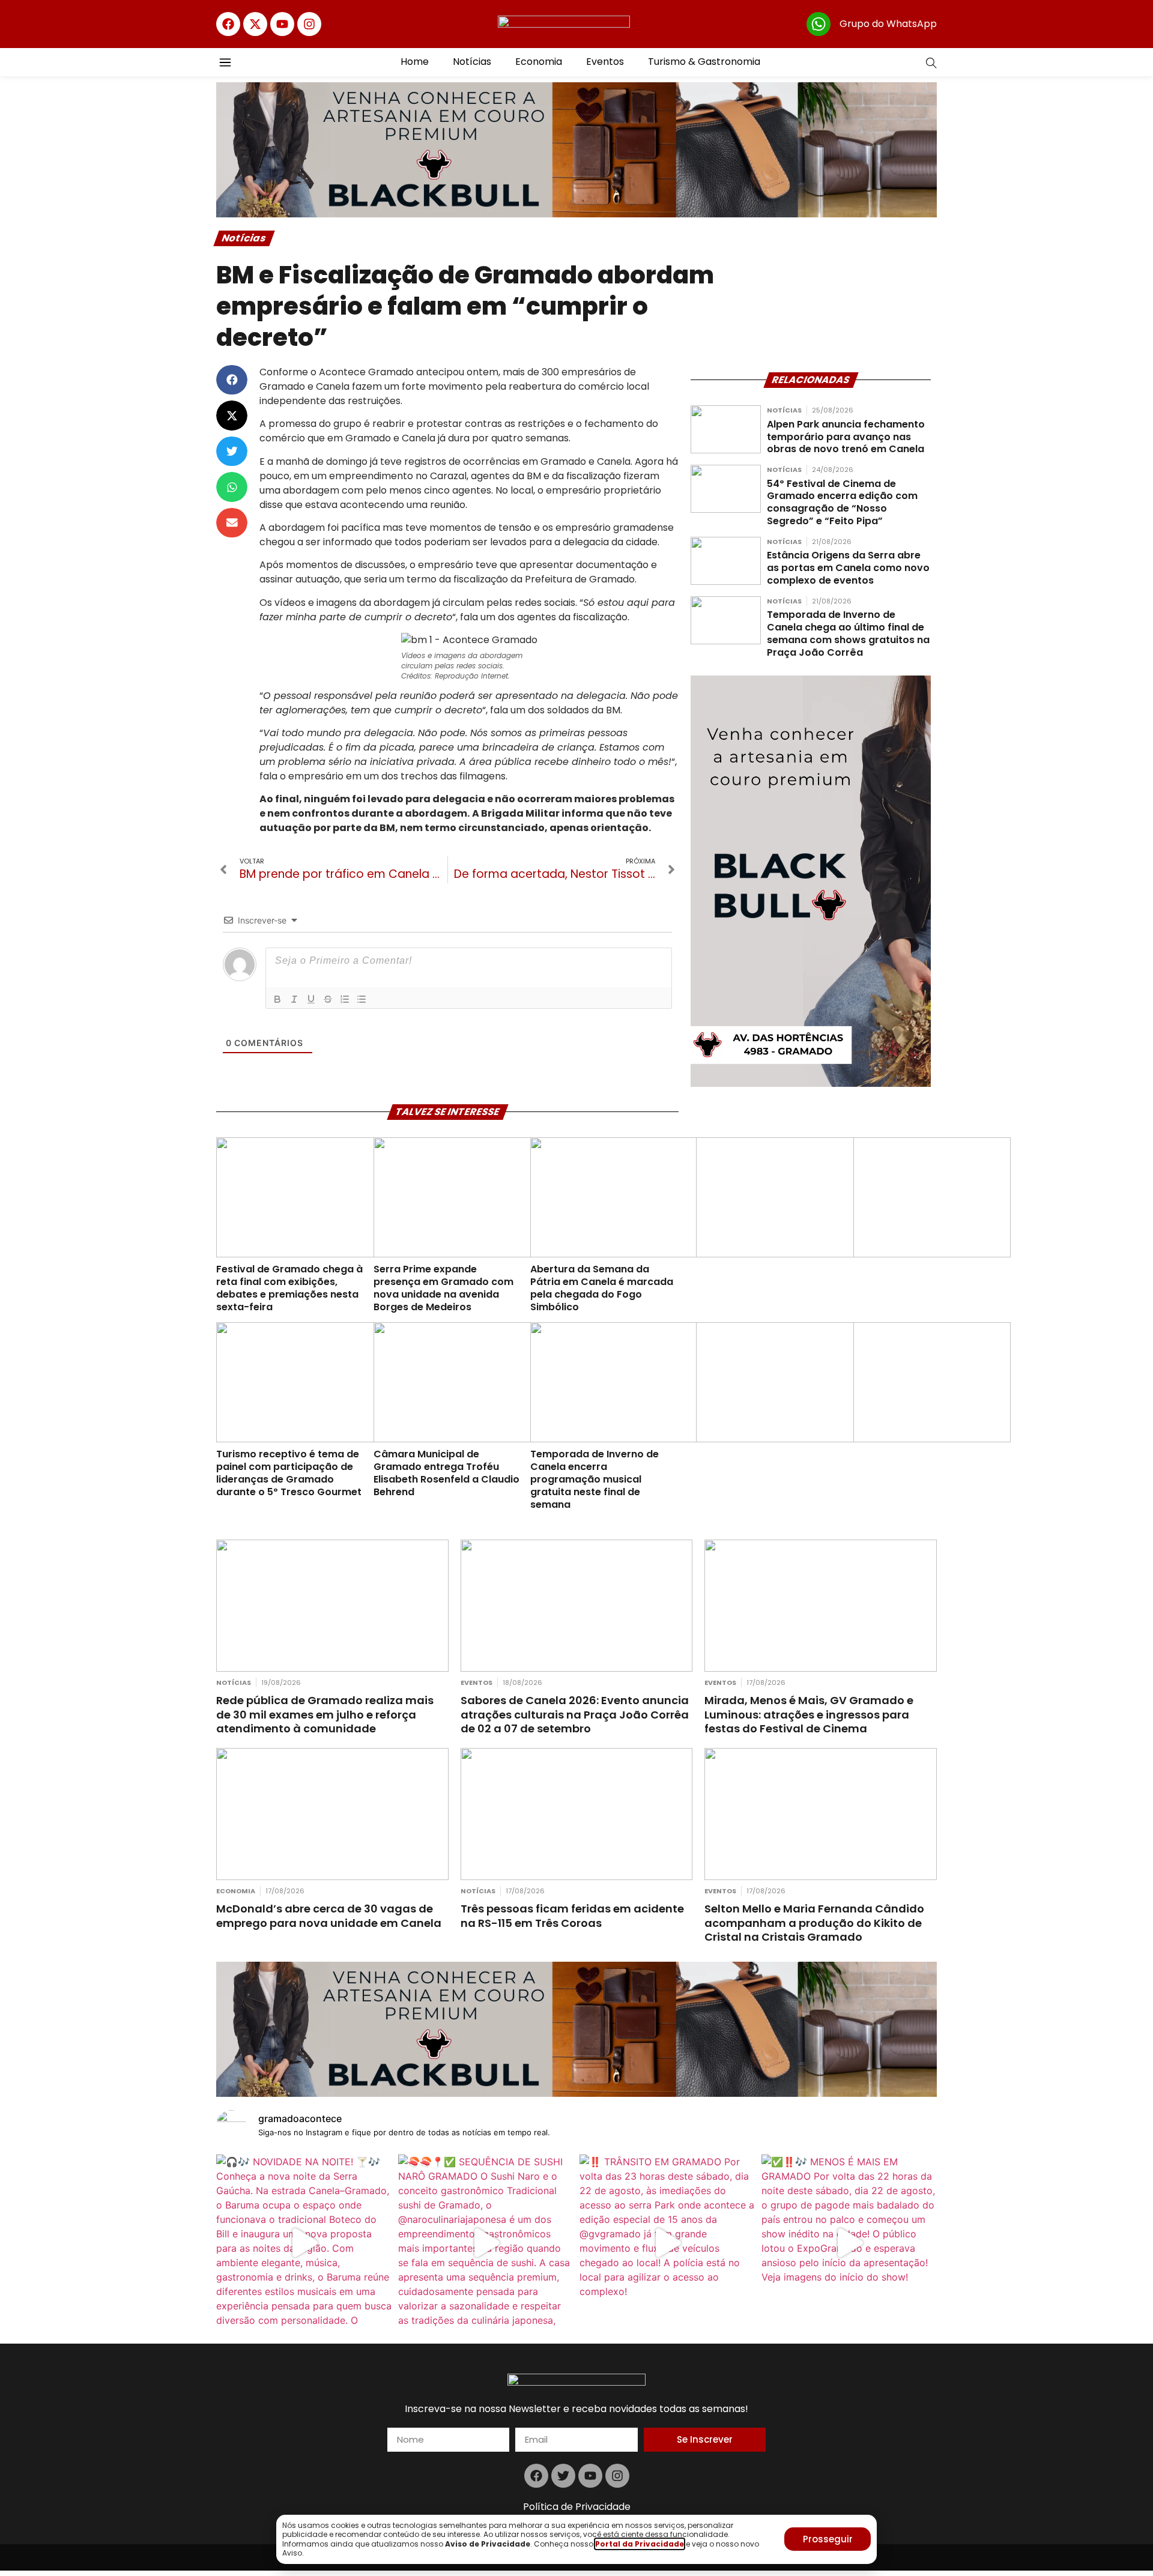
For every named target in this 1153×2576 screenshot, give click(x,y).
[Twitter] (563, 2476)
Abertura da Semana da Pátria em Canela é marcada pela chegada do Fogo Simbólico (602, 1288)
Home (415, 62)
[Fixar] (328, 999)
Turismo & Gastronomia (704, 62)
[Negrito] (277, 999)
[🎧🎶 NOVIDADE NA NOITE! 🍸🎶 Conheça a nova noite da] (304, 2242)
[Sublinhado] (311, 999)
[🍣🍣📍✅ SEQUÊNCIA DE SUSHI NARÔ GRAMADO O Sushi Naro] (486, 2242)
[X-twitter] (255, 24)
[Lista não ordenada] (362, 999)
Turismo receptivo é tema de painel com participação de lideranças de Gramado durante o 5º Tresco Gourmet (289, 1473)
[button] (232, 380)
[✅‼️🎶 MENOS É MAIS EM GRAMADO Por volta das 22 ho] (849, 2242)
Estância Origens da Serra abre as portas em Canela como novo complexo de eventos (848, 568)
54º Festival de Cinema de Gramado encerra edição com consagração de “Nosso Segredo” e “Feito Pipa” (842, 502)
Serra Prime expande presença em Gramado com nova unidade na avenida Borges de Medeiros (443, 1288)
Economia (539, 62)
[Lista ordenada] (345, 999)
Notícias (472, 62)
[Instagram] (309, 24)
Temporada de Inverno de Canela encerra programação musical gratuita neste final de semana (595, 1479)
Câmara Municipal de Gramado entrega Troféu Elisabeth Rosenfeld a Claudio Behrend (446, 1473)
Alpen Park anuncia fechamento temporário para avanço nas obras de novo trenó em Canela (846, 437)
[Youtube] (282, 24)
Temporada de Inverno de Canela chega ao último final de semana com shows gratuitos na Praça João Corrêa (848, 633)
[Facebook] (228, 24)
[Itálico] (294, 999)
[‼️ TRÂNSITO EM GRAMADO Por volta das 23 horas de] (667, 2242)
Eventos (605, 62)
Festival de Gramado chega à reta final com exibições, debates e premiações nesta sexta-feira (289, 1288)
